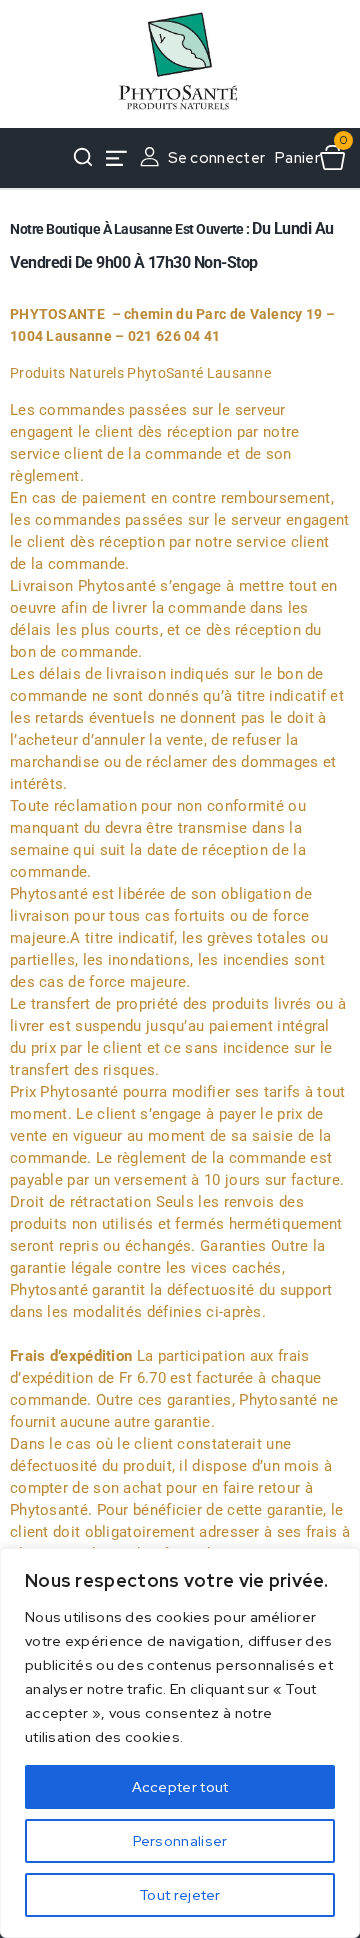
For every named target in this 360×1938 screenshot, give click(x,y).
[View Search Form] (83, 158)
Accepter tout (180, 1787)
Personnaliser (180, 1841)
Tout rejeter (180, 1895)
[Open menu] (117, 158)
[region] (180, 1743)
